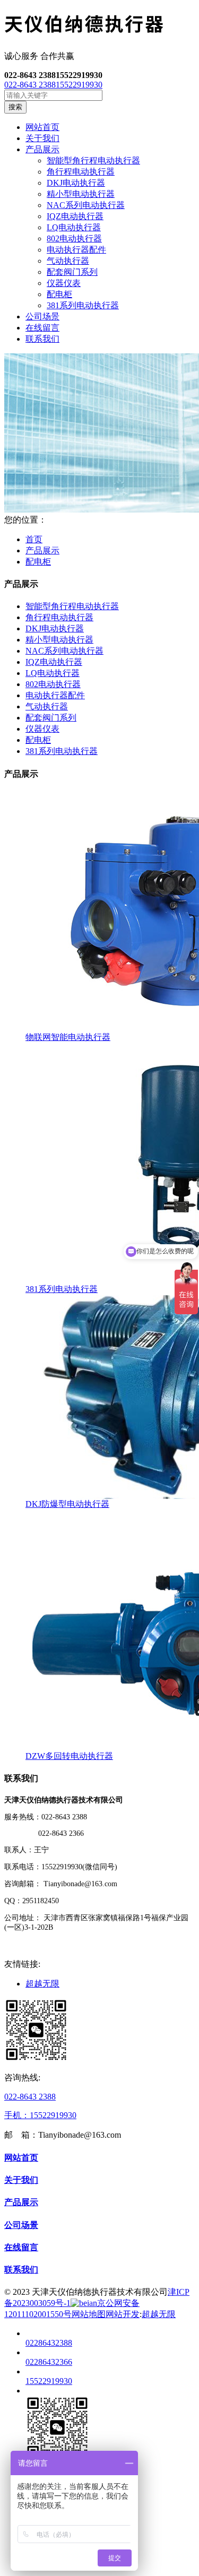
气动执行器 (68, 261)
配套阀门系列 (72, 272)
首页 (34, 539)
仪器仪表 (64, 283)
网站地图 (89, 2314)
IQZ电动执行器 (75, 216)
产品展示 (42, 550)
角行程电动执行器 (81, 172)
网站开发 (123, 2314)
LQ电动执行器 (74, 227)
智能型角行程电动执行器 (93, 161)
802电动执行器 (74, 238)
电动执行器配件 (76, 250)
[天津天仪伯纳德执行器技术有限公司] (99, 25)
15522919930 (79, 85)
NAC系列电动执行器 (86, 205)
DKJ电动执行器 (76, 183)
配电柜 (59, 294)
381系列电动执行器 (83, 305)
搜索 (15, 107)
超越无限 (42, 1984)
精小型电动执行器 (81, 194)
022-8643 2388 (30, 85)
